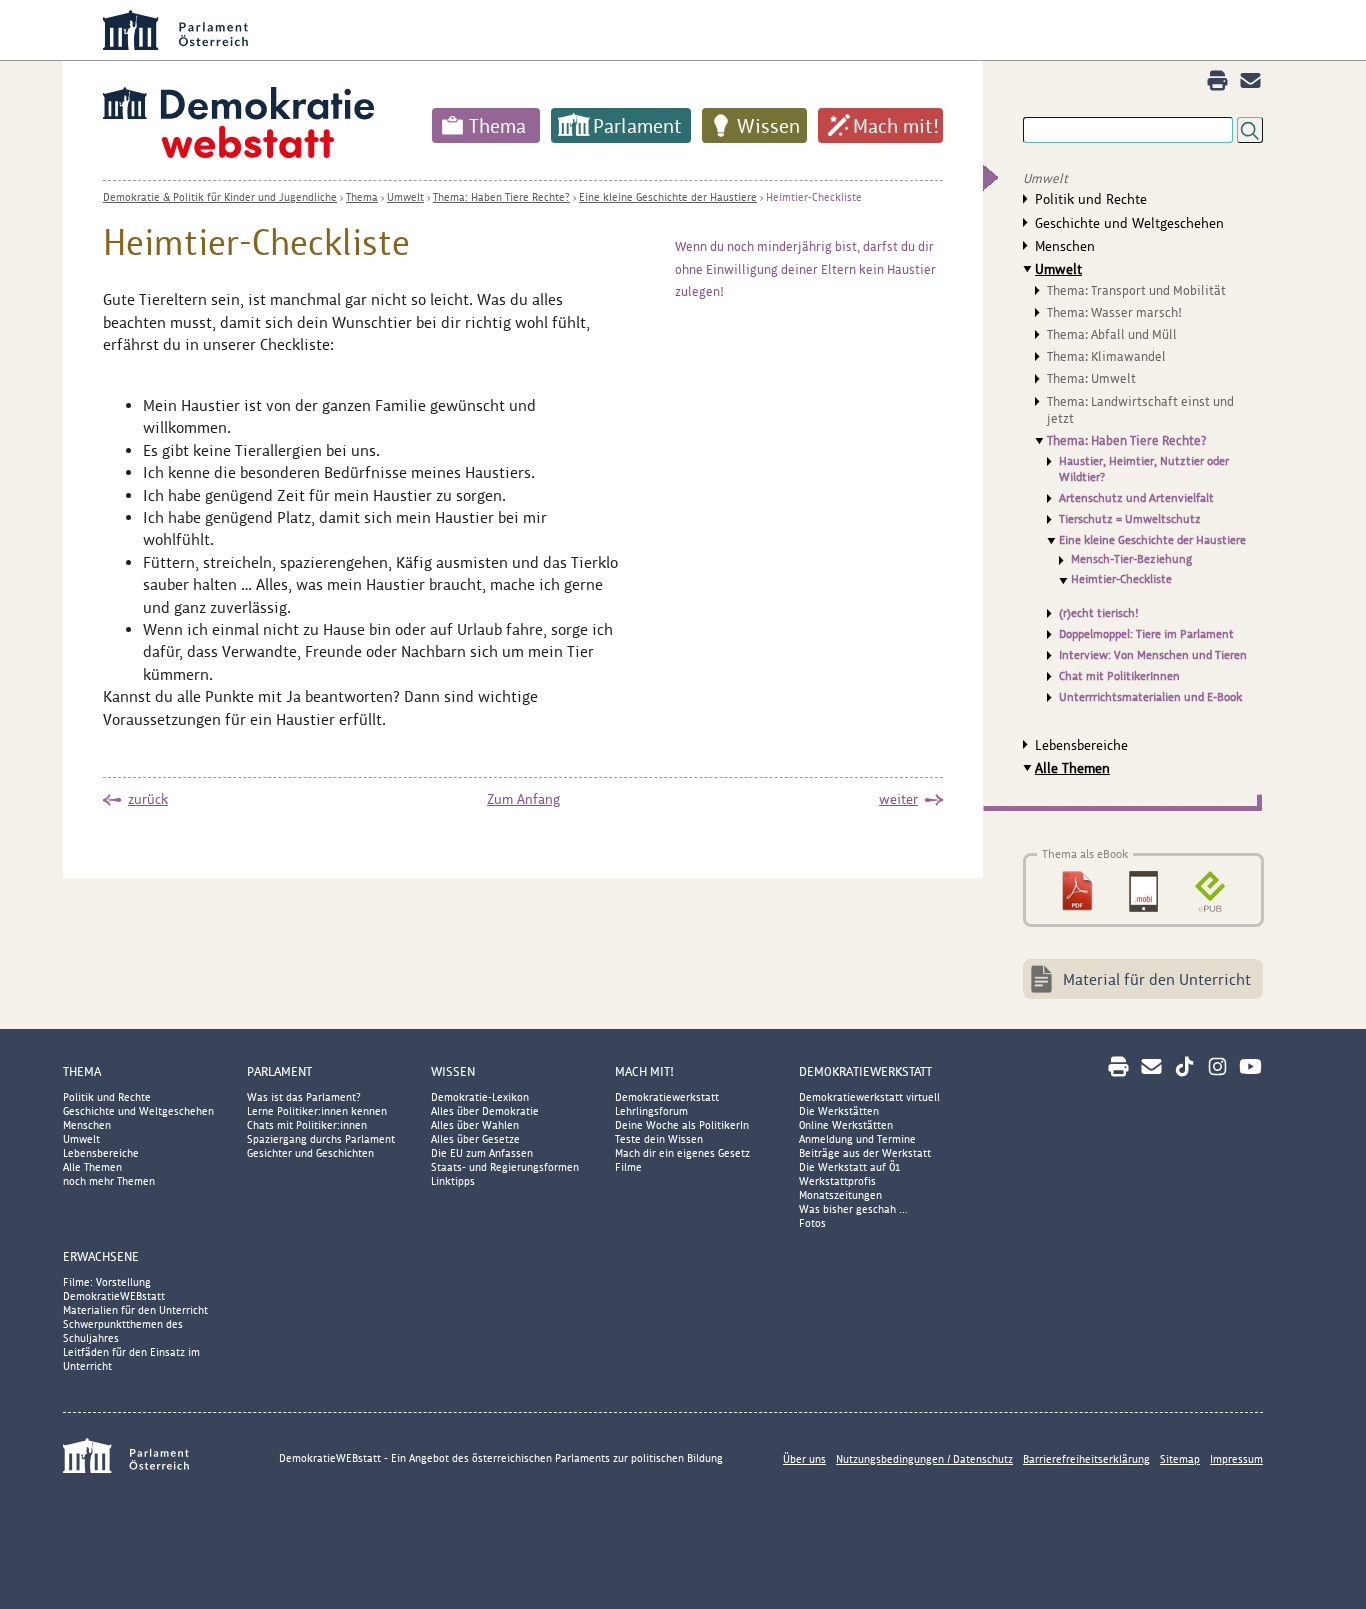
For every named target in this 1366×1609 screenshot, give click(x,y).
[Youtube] (1250, 1066)
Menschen (1065, 246)
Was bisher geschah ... (853, 1209)
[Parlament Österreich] (723, 30)
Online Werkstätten (846, 1125)
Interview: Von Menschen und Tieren (1153, 655)
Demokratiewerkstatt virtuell (869, 1097)
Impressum (1236, 1459)
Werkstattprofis (837, 1181)
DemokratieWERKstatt (865, 1071)
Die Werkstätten (839, 1111)
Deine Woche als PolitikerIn (682, 1125)
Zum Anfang (523, 799)
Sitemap (1180, 1459)
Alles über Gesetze (475, 1139)
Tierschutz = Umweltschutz (1130, 519)
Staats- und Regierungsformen (505, 1167)
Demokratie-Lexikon (480, 1097)
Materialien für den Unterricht (135, 1310)
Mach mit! (896, 126)
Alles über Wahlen (475, 1125)
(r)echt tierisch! (1099, 613)
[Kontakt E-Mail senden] (1250, 80)
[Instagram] (1217, 1066)
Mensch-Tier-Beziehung (1131, 559)
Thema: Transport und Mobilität (1136, 290)
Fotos (812, 1223)
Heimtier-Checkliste (814, 197)
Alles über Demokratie (485, 1111)
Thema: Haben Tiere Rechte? (501, 197)
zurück (148, 799)
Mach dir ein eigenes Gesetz (682, 1153)
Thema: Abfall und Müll (1112, 334)
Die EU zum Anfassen (482, 1153)
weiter (898, 799)
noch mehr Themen (109, 1181)
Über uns (804, 1459)
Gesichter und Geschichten (310, 1153)
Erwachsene (101, 1256)
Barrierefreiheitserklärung (1086, 1459)
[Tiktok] (1184, 1066)
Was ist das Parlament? (304, 1097)
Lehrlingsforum (651, 1111)
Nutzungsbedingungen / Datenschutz (924, 1459)
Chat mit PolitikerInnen (1119, 676)
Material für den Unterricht (1157, 979)
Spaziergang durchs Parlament (321, 1139)
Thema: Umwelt (1091, 378)
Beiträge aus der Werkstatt (865, 1153)
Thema (497, 126)
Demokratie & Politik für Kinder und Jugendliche (220, 197)
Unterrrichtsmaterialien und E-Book (1150, 697)
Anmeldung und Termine (857, 1139)
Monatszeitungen (840, 1195)
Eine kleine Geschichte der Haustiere (668, 197)
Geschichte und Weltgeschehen (1129, 223)
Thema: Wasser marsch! (1114, 312)
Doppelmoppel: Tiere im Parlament (1146, 634)
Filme (628, 1167)
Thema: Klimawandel (1106, 356)
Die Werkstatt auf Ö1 (850, 1167)
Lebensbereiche (1081, 745)
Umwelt (405, 197)
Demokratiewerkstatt (667, 1097)
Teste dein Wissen (659, 1139)
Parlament (637, 126)
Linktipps (453, 1181)
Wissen (768, 126)
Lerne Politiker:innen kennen (317, 1111)
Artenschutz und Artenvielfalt (1136, 498)
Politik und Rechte (1091, 199)
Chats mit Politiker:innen (307, 1125)
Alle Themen (1072, 768)
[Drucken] (1217, 80)
